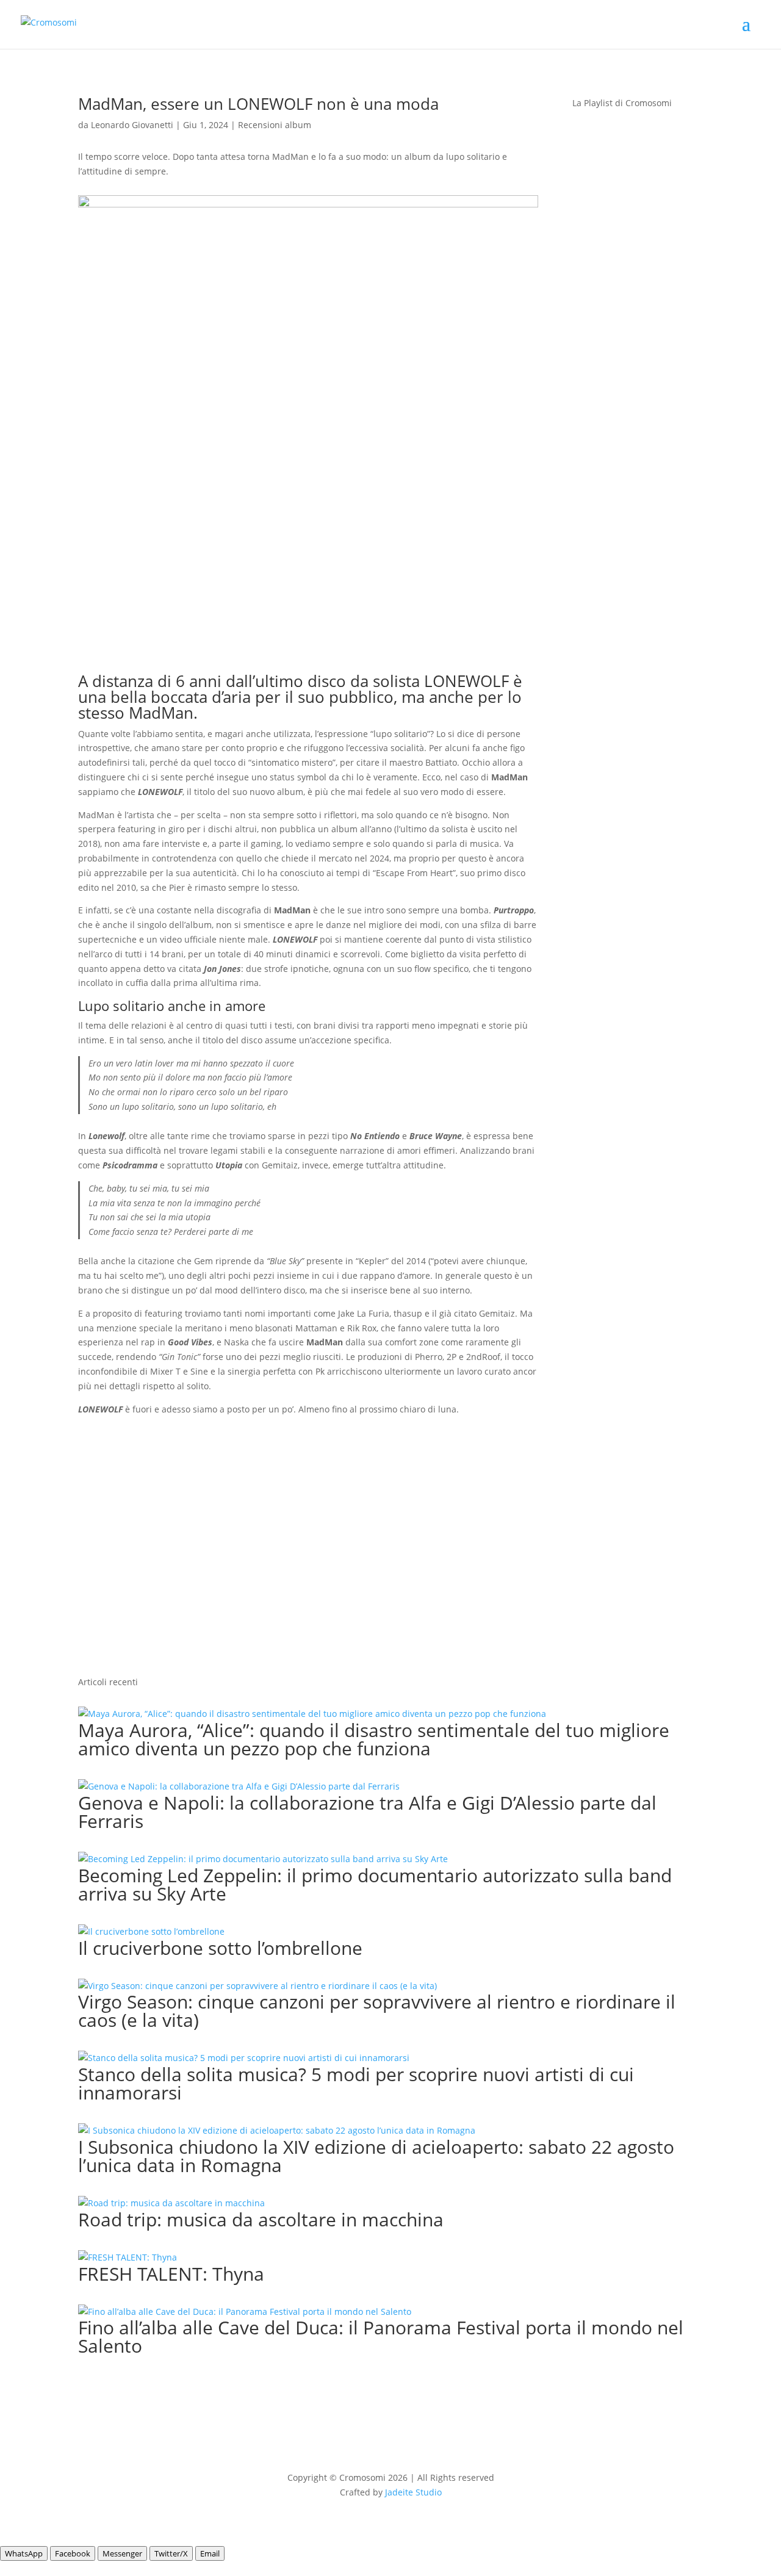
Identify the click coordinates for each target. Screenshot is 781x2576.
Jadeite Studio (413, 2492)
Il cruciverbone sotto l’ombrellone (220, 1948)
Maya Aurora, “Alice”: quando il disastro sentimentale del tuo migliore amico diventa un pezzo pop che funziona (374, 1739)
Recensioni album (275, 125)
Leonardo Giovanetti (132, 125)
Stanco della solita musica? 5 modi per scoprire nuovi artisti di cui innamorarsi (356, 2083)
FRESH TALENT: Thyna (171, 2274)
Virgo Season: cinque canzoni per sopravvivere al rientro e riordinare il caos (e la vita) (377, 2011)
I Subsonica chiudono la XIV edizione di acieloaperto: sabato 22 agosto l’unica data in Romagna (376, 2156)
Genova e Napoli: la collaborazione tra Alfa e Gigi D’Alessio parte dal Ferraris (367, 1812)
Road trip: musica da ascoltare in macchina (261, 2219)
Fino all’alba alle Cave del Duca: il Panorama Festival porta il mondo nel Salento (381, 2337)
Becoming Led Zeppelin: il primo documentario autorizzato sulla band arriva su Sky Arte (375, 1884)
